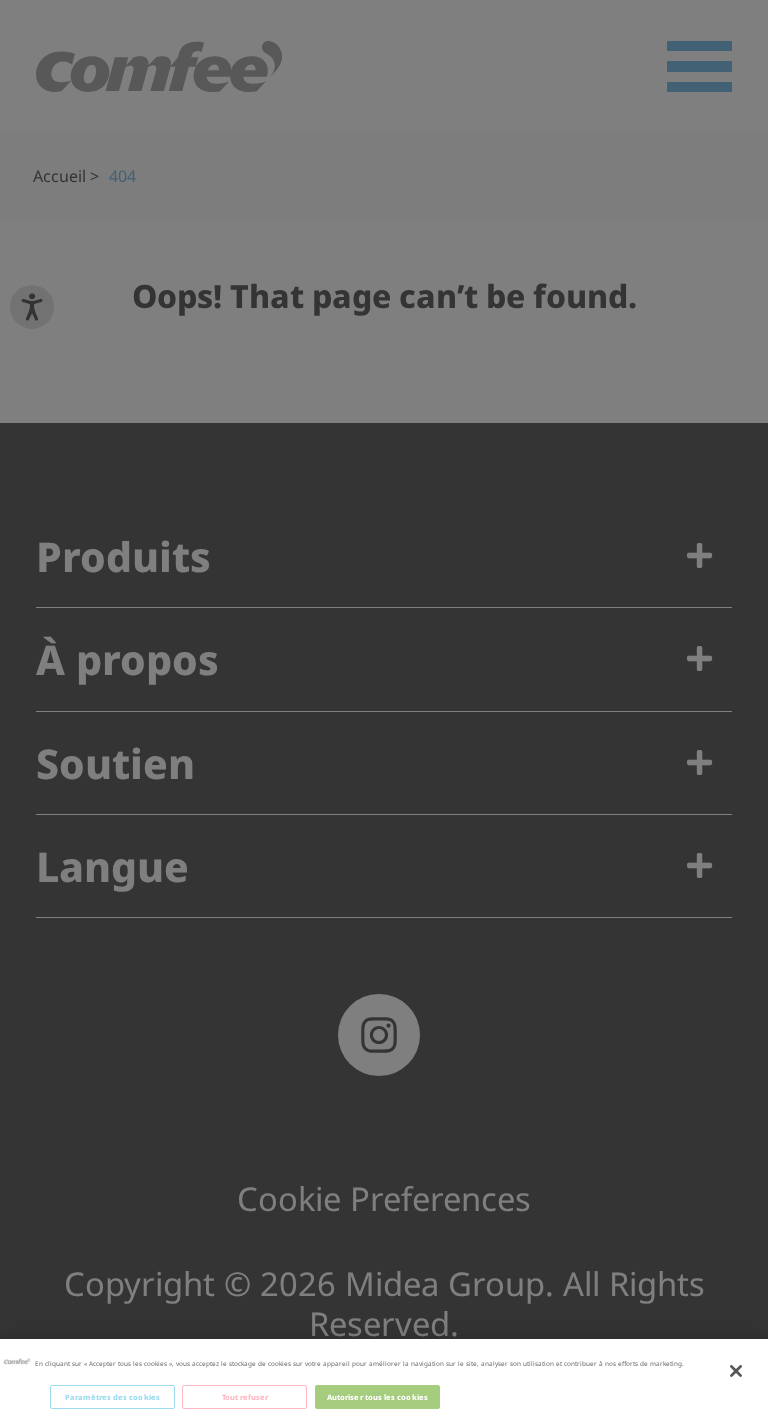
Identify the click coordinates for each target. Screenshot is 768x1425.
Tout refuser (245, 1397)
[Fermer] (736, 1371)
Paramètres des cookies (112, 1397)
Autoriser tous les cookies (377, 1397)
